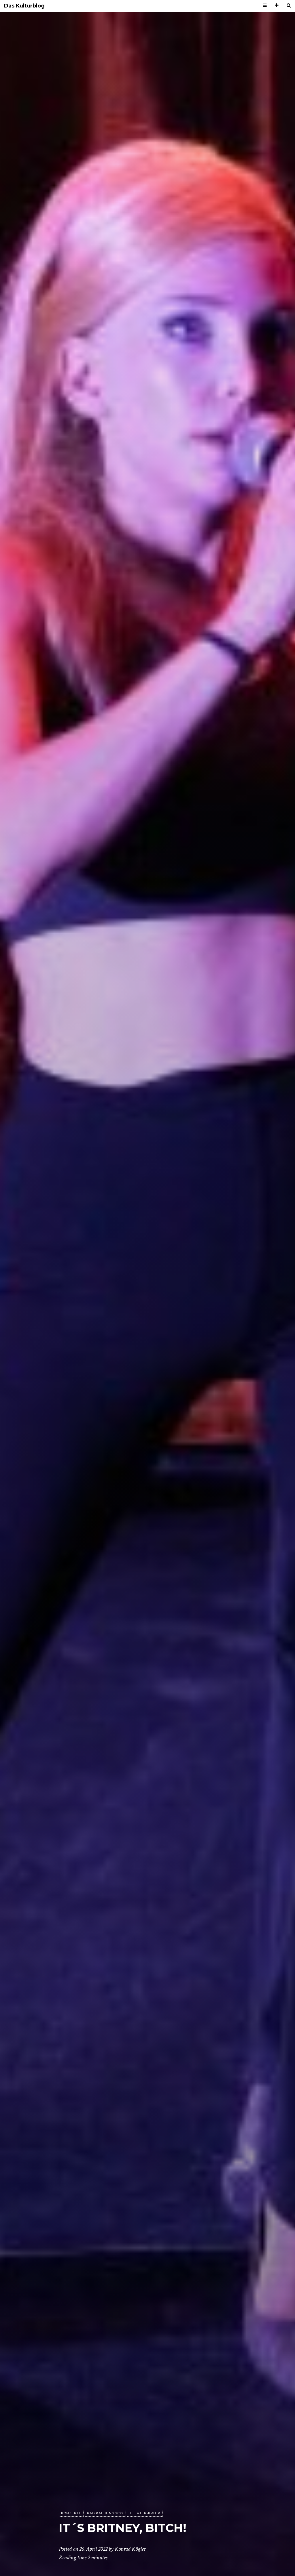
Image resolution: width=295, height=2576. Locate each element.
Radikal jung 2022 (105, 2513)
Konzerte (71, 2513)
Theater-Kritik (145, 2513)
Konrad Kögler (130, 2549)
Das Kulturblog (24, 6)
